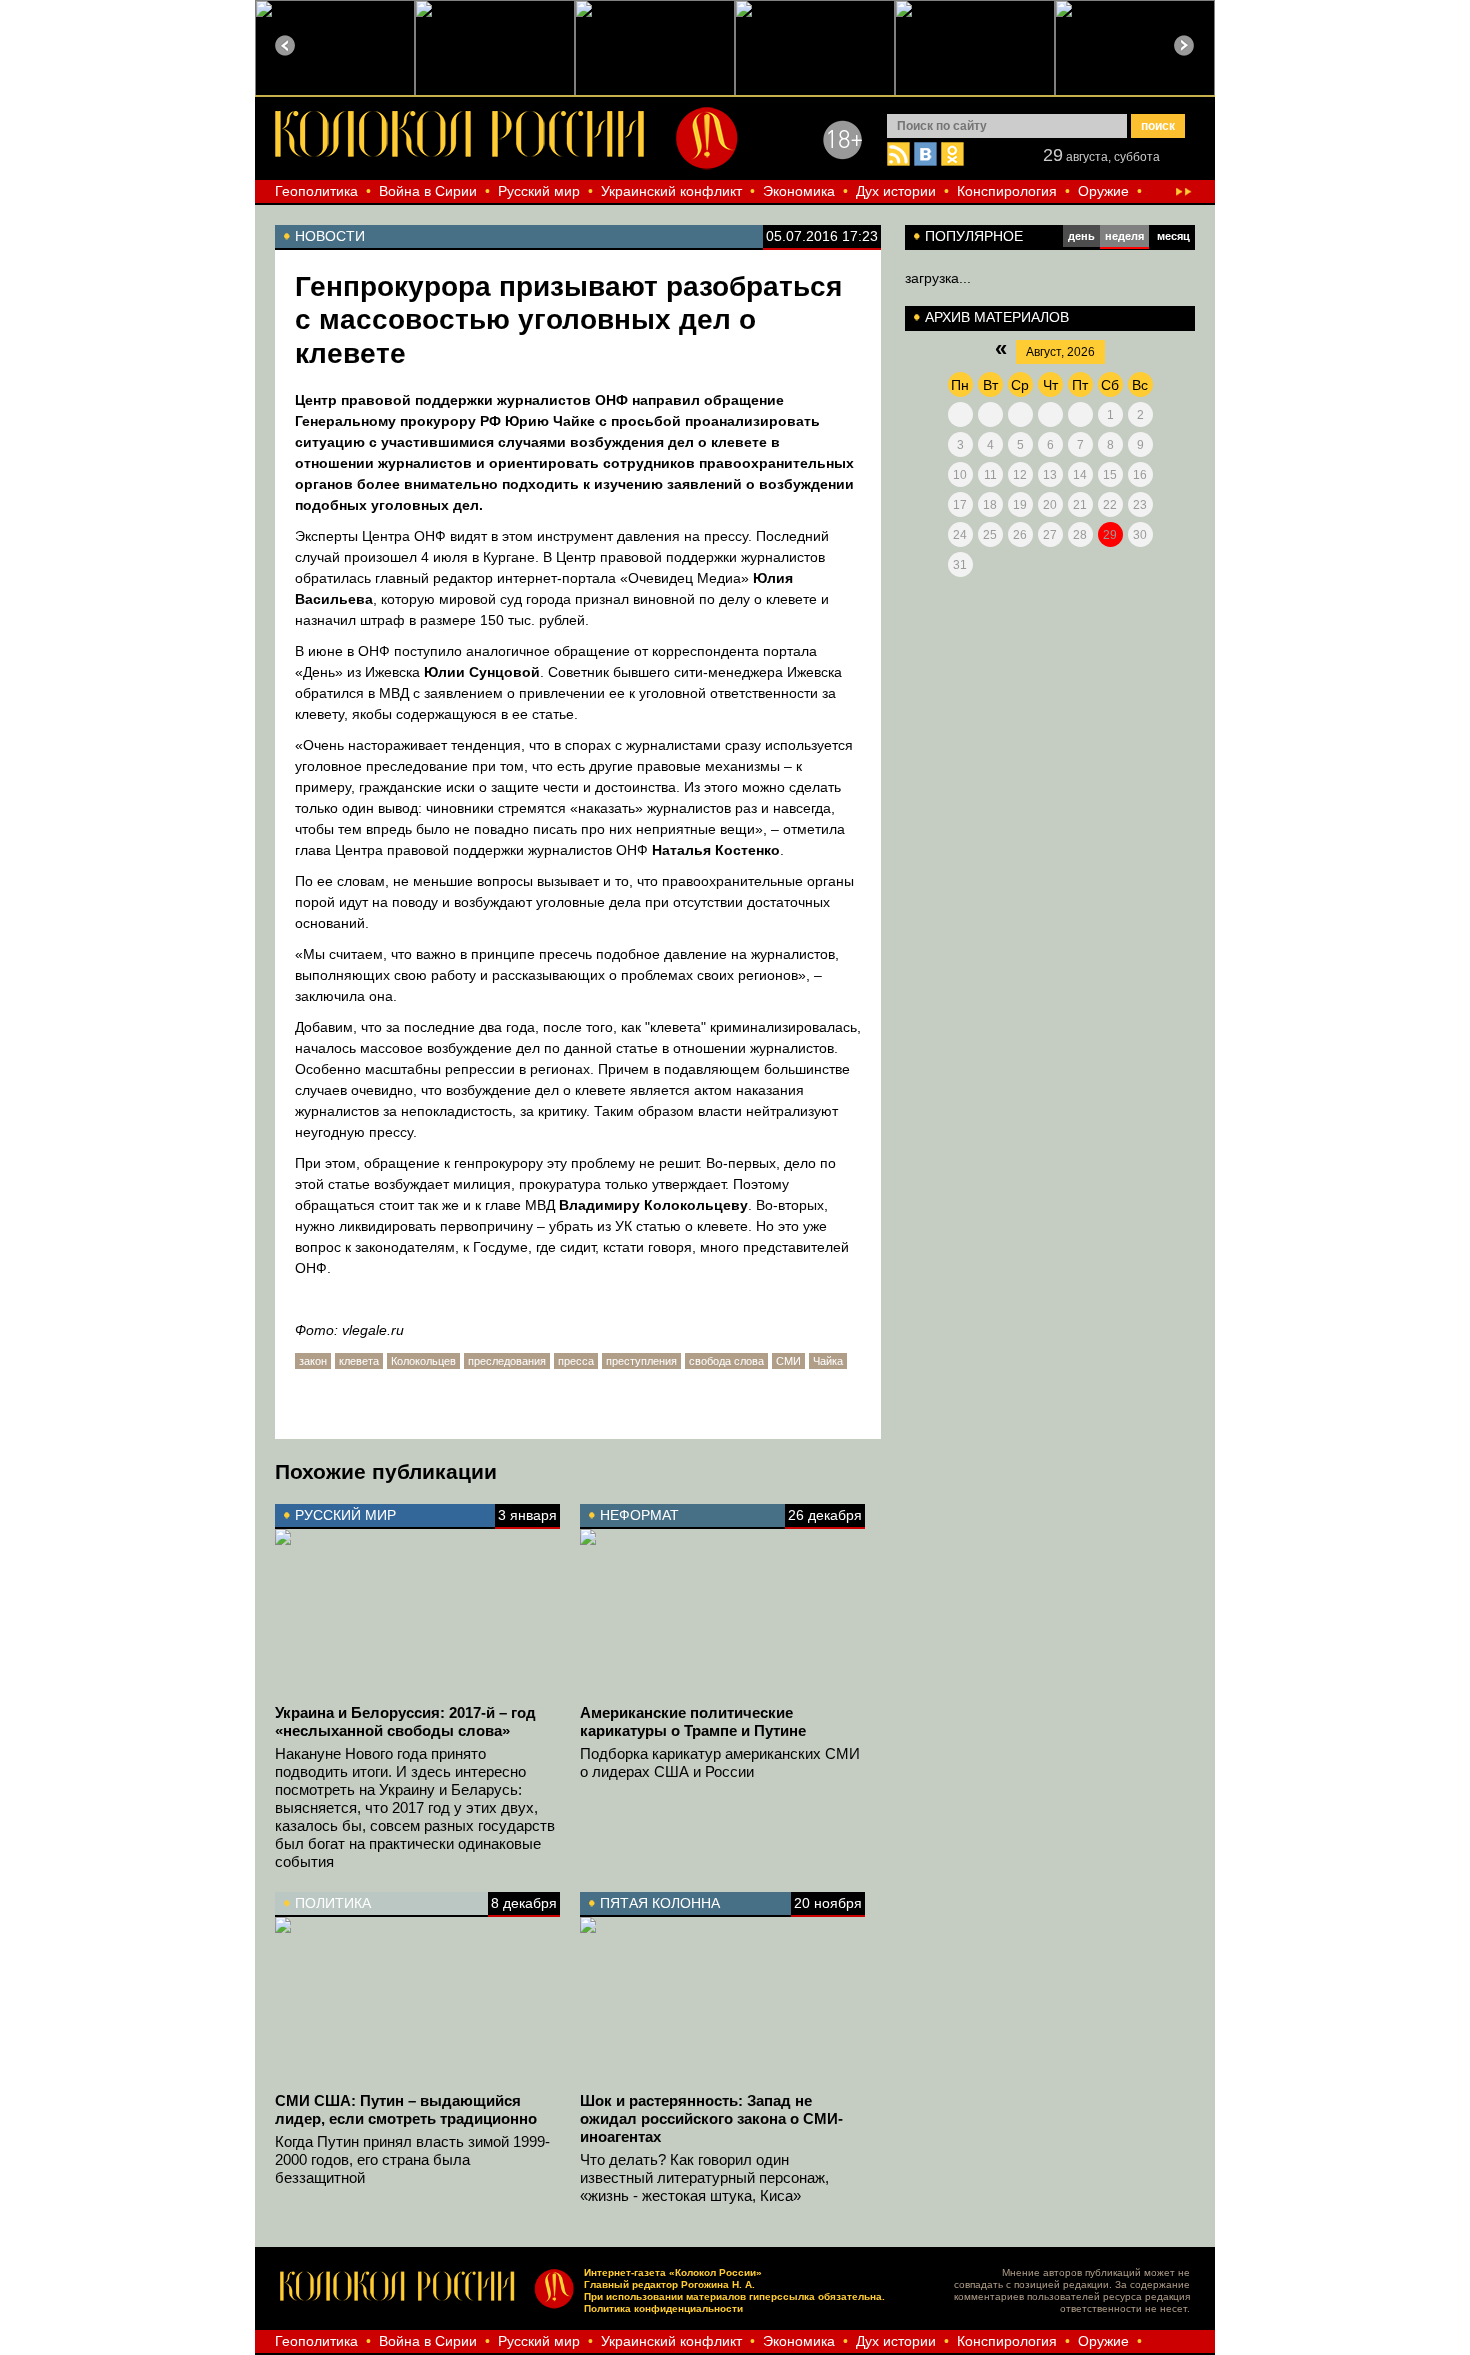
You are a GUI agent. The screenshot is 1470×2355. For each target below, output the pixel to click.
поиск (1158, 126)
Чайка (828, 1361)
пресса (576, 1361)
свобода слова (726, 1361)
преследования (507, 1361)
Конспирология (1007, 191)
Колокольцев (423, 1361)
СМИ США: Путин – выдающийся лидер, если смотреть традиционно (406, 2109)
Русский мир (539, 191)
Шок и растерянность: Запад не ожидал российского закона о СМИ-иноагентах (711, 2118)
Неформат (639, 1515)
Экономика (799, 191)
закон (313, 1361)
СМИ (788, 1361)
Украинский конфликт (671, 191)
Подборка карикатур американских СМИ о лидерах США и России (720, 1762)
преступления (641, 1361)
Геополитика (316, 191)
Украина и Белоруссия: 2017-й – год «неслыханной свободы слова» (405, 1721)
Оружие (1103, 191)
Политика (333, 1903)
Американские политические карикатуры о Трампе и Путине (693, 1721)
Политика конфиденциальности (663, 2308)
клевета (359, 1361)
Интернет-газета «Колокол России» (673, 2272)
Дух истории (896, 191)
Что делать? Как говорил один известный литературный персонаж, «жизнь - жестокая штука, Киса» (704, 2177)
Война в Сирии (428, 191)
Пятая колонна (660, 1903)
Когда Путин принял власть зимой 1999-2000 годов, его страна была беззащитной (412, 2159)
